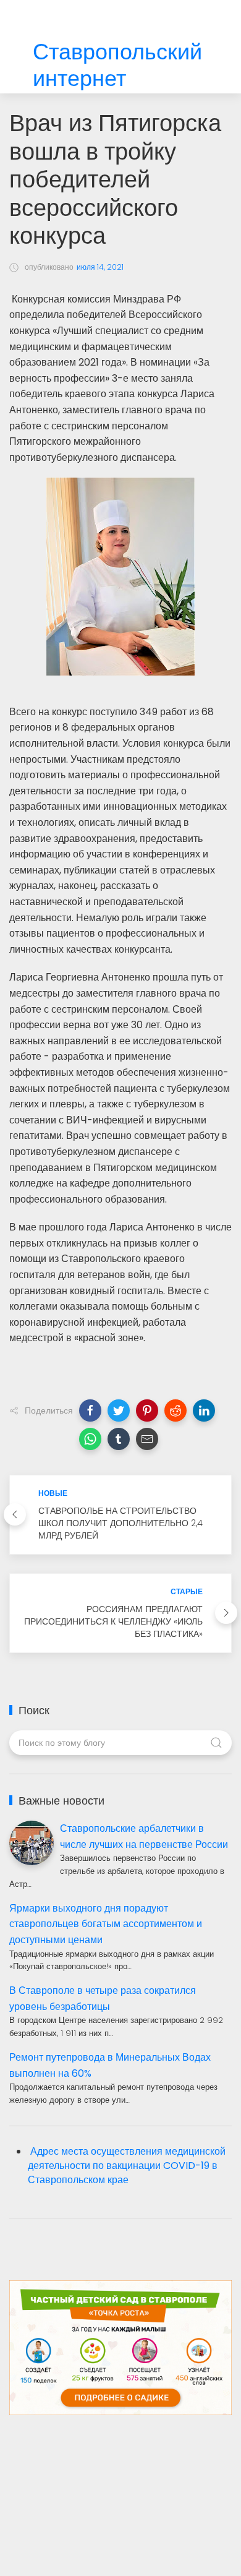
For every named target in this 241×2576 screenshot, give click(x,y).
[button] (90, 1410)
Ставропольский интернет (117, 66)
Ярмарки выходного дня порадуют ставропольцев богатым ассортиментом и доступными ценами (106, 1924)
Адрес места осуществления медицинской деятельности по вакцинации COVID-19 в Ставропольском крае (127, 2166)
